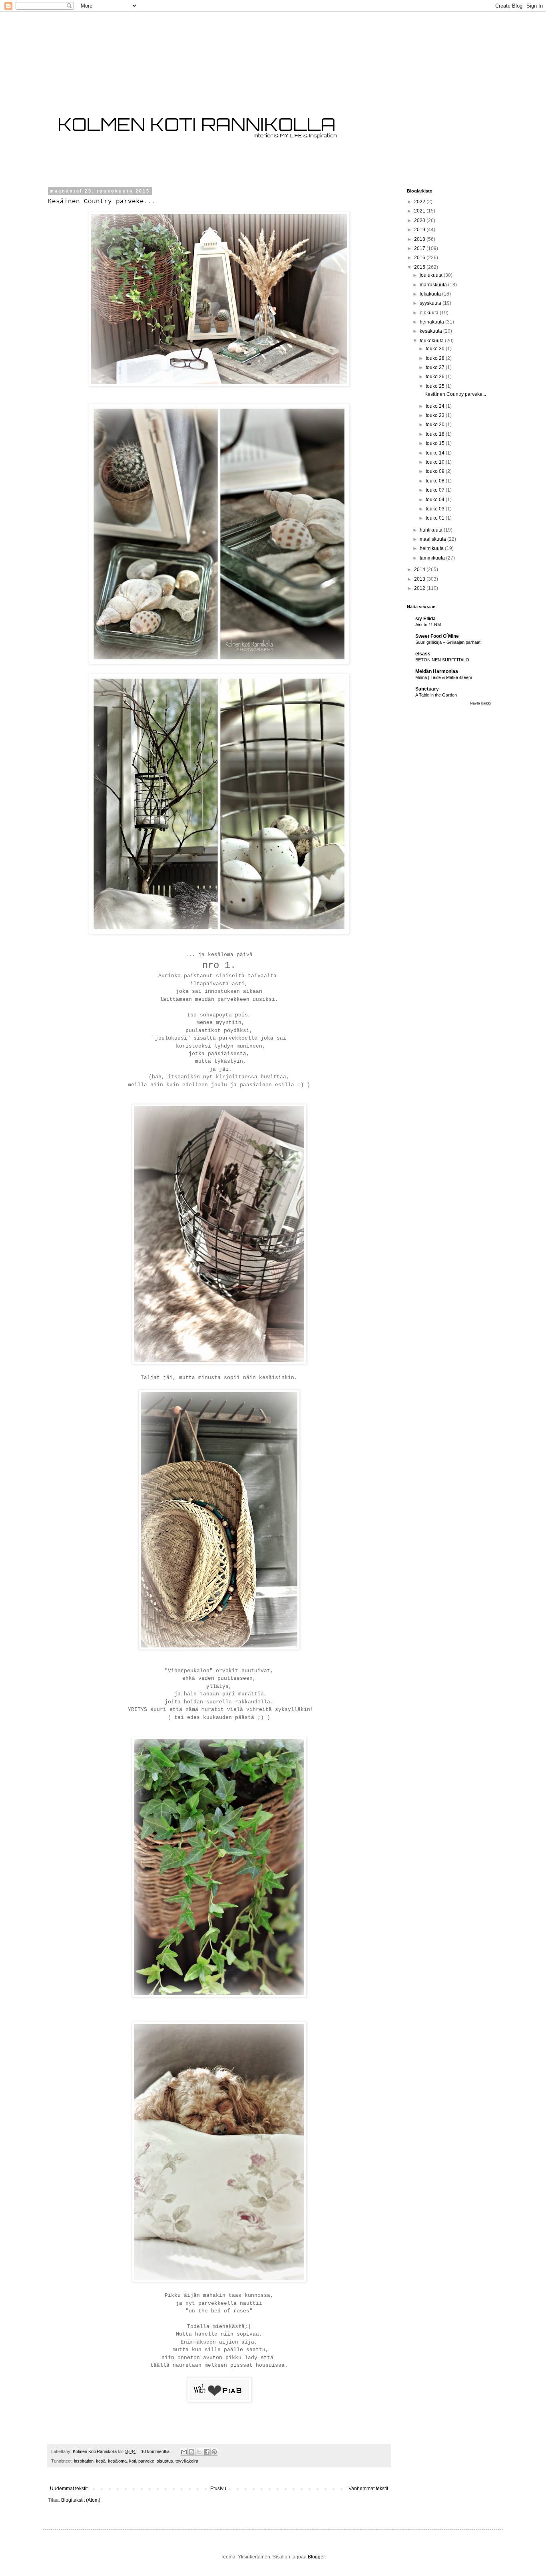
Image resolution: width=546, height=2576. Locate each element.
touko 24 (436, 406)
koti (133, 2461)
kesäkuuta (431, 331)
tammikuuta (433, 558)
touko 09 (436, 471)
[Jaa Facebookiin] (207, 2452)
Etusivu (218, 2489)
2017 (420, 248)
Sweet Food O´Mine (437, 636)
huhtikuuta (432, 530)
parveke (146, 2461)
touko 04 (436, 500)
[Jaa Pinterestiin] (214, 2452)
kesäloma (117, 2461)
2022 (420, 202)
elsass (423, 654)
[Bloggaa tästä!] (191, 2452)
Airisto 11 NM (428, 625)
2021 (420, 211)
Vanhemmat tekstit (368, 2489)
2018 (420, 239)
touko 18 (436, 434)
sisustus (165, 2461)
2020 (420, 220)
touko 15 (436, 443)
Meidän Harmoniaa (437, 671)
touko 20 (436, 425)
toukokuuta (432, 341)
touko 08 (436, 481)
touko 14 (436, 453)
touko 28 (436, 358)
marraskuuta (434, 285)
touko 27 (436, 367)
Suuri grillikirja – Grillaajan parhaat (448, 642)
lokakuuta (431, 294)
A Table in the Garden (436, 695)
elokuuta (430, 313)
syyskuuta (431, 303)
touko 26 (436, 377)
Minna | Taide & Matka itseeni (443, 677)
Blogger (316, 2557)
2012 (420, 588)
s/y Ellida (425, 619)
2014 (420, 570)
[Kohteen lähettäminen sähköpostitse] (184, 2452)
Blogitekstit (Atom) (81, 2500)
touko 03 (436, 509)
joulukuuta (432, 275)
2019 (420, 230)
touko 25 (436, 386)
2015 (420, 267)
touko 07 (436, 490)
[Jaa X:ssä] (199, 2452)
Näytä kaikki (480, 703)
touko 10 (436, 462)
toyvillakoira (187, 2461)
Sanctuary (427, 689)
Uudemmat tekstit (69, 2489)
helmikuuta (432, 548)
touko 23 (436, 415)
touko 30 (436, 349)
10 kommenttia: (156, 2451)
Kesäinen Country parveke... (102, 202)
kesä (101, 2461)
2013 (420, 579)
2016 (420, 258)
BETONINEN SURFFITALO (442, 660)
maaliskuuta (433, 539)
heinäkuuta (432, 322)
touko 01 (436, 518)
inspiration (84, 2461)
